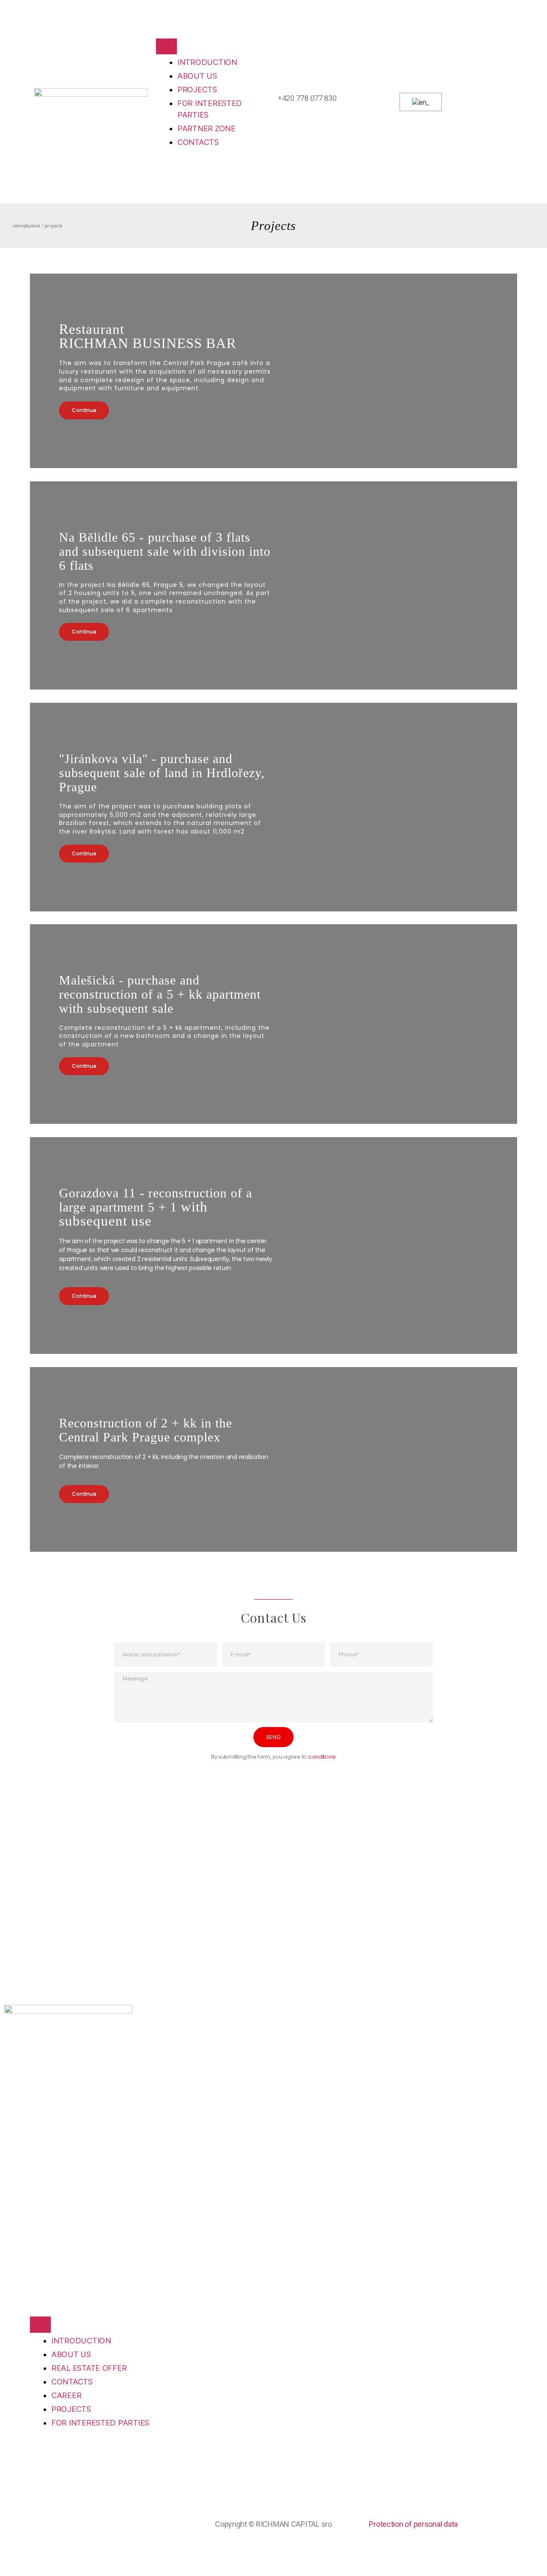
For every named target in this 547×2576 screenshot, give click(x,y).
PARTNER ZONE (206, 128)
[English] (419, 102)
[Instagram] (38, 1916)
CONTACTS (198, 142)
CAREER (66, 2395)
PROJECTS (197, 90)
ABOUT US (197, 76)
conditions (322, 1757)
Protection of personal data (413, 2524)
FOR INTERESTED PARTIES (100, 2423)
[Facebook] (15, 1916)
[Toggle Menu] (166, 46)
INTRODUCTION (207, 62)
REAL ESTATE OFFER (89, 2368)
